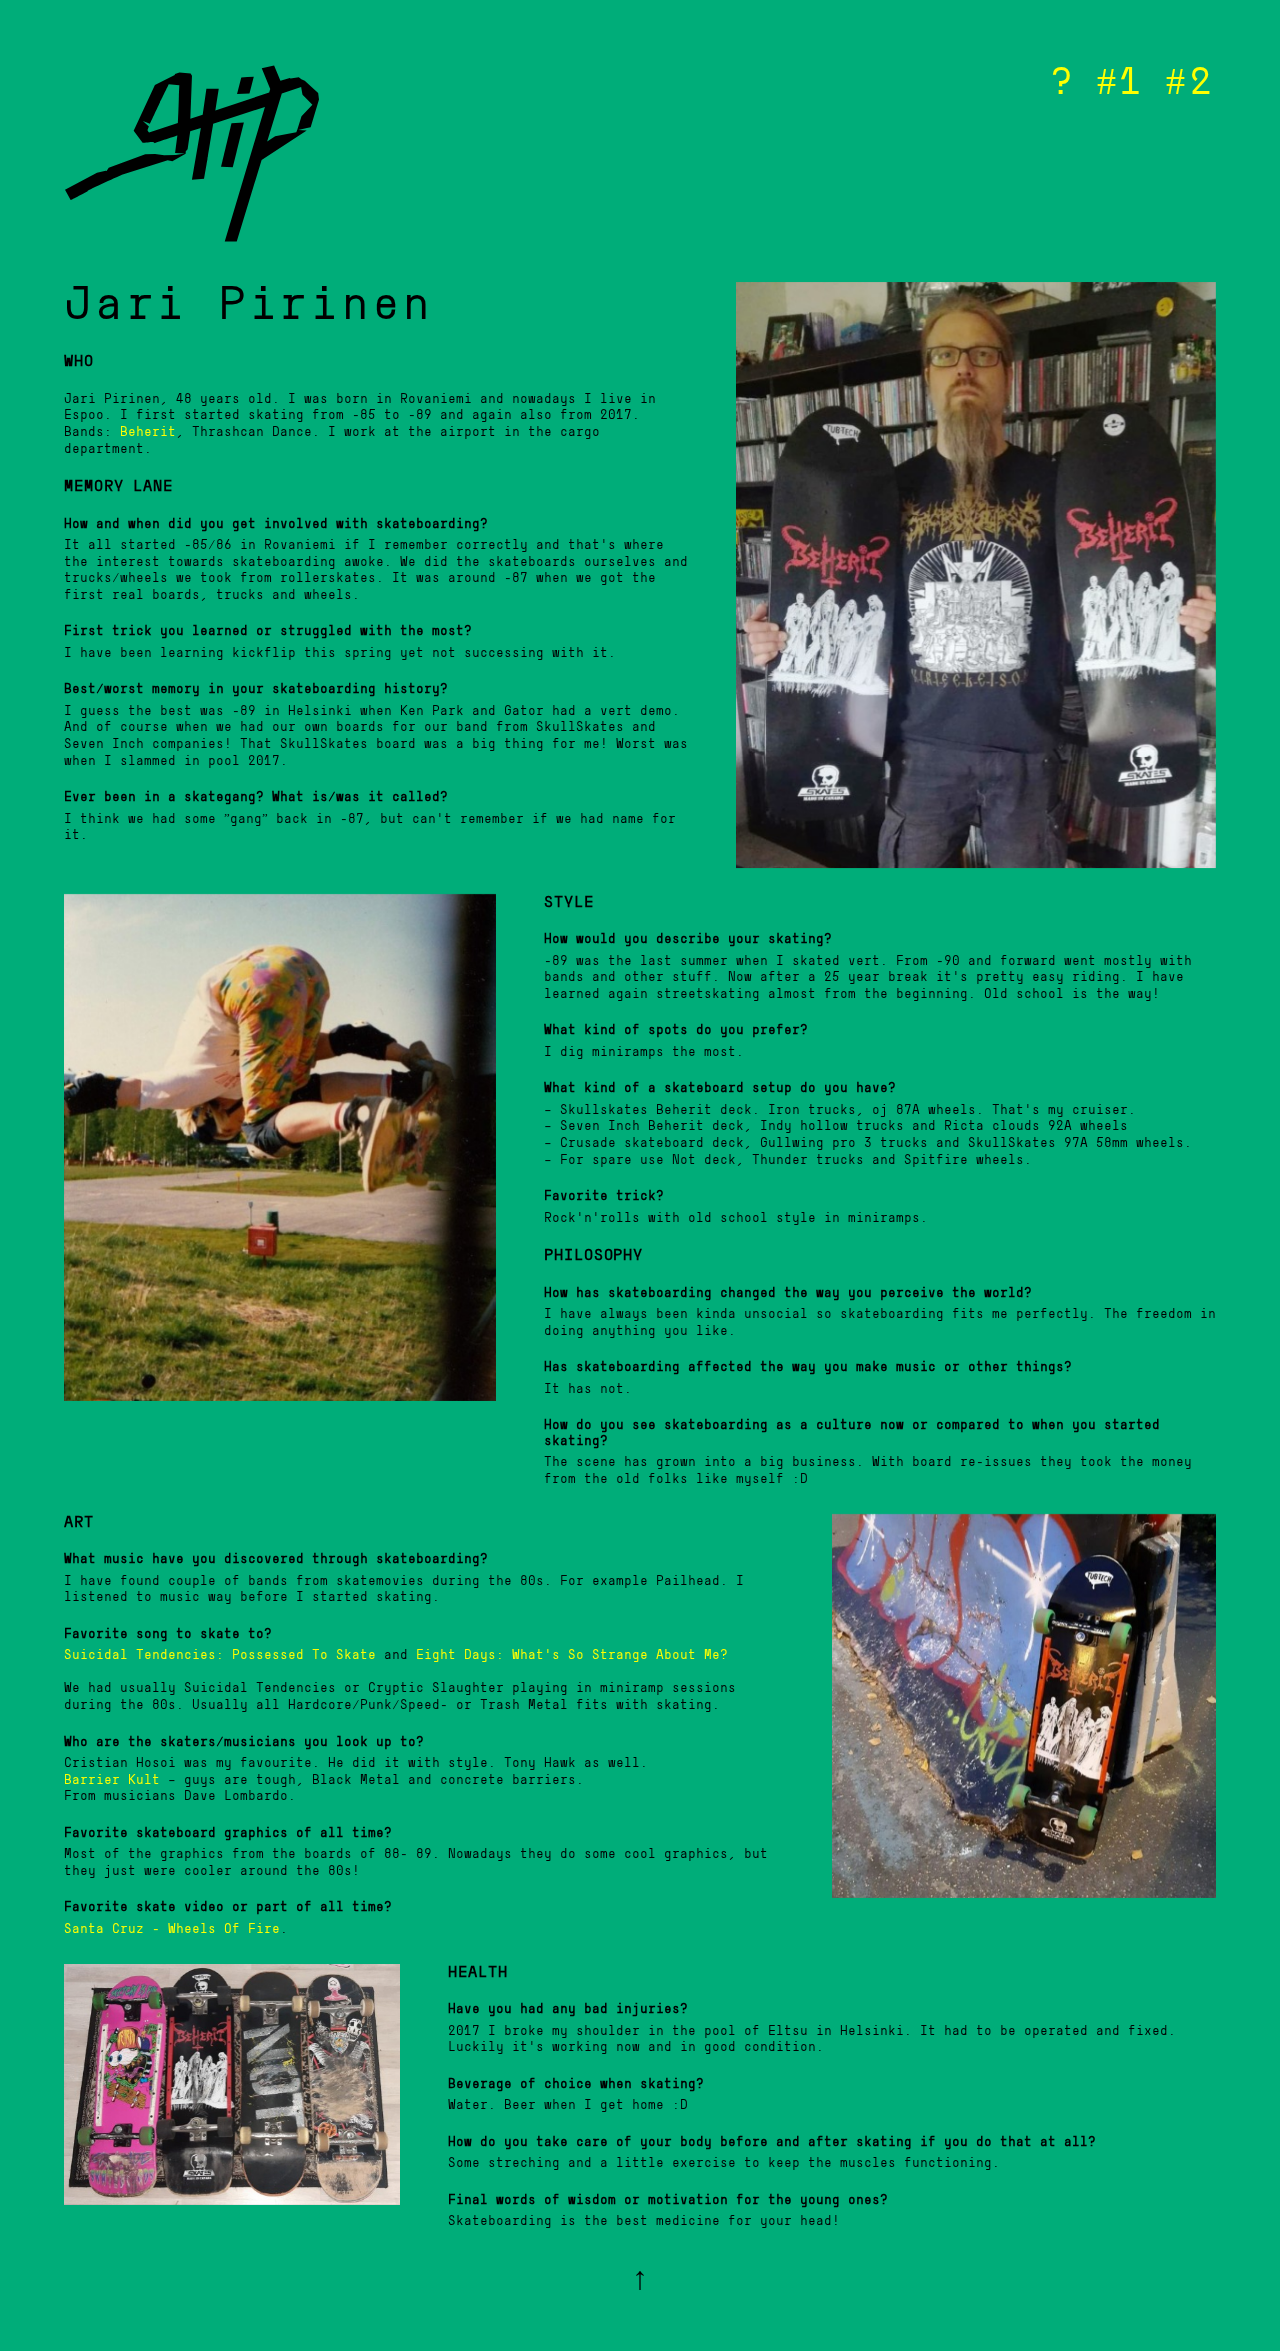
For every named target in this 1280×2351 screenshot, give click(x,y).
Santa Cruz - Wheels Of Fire (172, 1929)
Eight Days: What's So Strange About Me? (572, 1655)
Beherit (148, 432)
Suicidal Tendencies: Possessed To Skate (220, 1655)
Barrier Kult (112, 1780)
